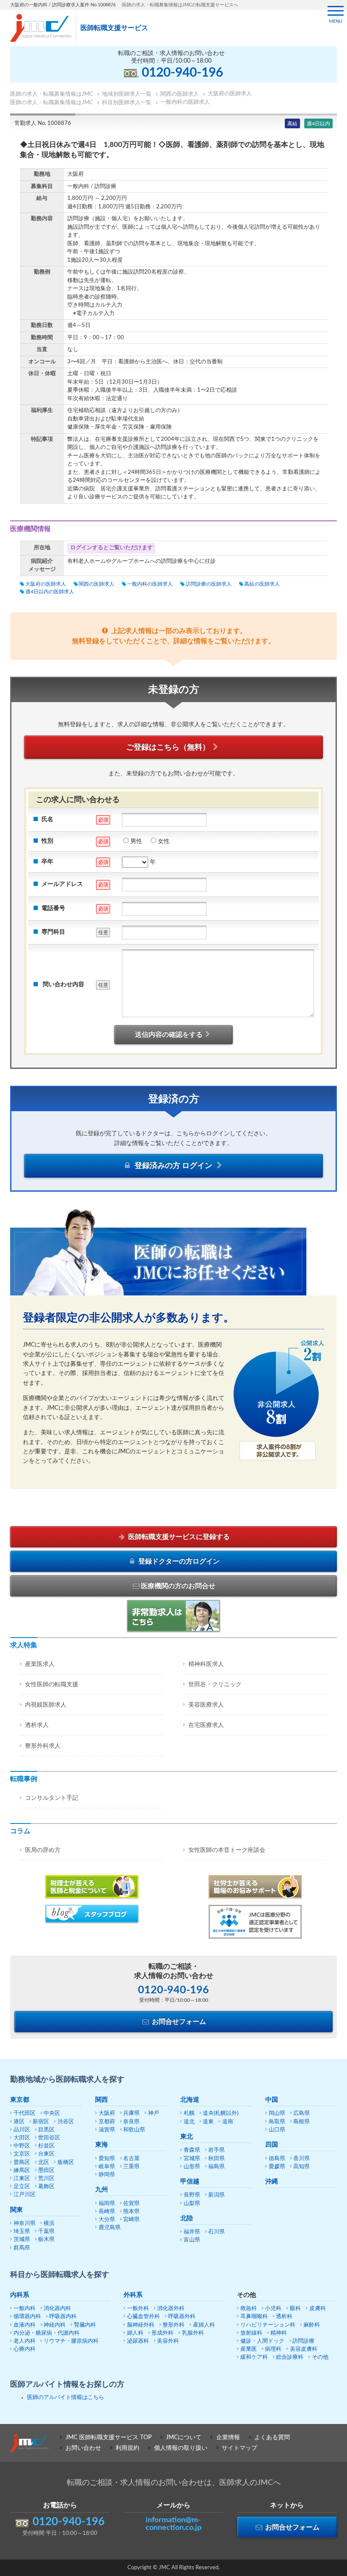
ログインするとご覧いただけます (112, 548)
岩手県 (216, 2150)
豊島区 (22, 2162)
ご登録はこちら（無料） (168, 747)
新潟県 (216, 2195)
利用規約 (127, 2448)
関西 (102, 2100)
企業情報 (228, 2438)
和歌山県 (134, 2130)
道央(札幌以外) (220, 2113)
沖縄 (272, 2182)
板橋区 (66, 2162)
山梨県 (192, 2204)
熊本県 (131, 2212)
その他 (320, 2357)
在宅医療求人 (206, 1725)
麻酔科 (312, 2325)
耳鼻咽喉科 (254, 2317)
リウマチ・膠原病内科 (71, 2341)
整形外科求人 (43, 1746)
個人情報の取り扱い (181, 2448)
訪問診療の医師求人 (208, 584)
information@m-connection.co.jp (173, 2524)
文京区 (22, 2154)
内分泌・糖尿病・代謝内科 (47, 2333)
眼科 (295, 2309)
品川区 (22, 2130)
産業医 (249, 2349)
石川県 (216, 2232)
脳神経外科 (141, 2325)
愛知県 (107, 2159)
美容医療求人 (206, 1705)
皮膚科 (318, 2309)
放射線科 (251, 2333)
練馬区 (22, 2171)
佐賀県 (131, 2204)
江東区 (22, 2179)
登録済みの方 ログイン (173, 1166)
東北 (187, 2137)
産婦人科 (204, 2325)
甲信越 (190, 2182)
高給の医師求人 (262, 584)
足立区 (22, 2187)
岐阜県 (107, 2167)
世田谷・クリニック (215, 1685)
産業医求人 (40, 1664)
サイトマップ (240, 2448)
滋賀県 (107, 2130)
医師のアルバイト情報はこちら (66, 2398)
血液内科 (25, 2325)
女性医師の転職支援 (52, 1685)
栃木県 (46, 2240)
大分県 (107, 2220)
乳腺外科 (193, 2333)
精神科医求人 (206, 1664)
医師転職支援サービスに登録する (178, 1537)
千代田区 (25, 2113)
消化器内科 (57, 2309)
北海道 (190, 2100)
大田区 (22, 2138)
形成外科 (162, 2333)
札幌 (189, 2113)
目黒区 (46, 2130)
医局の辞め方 (43, 1850)
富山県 (192, 2240)
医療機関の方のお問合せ (178, 1586)
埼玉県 (22, 2232)
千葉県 (46, 2232)
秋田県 (216, 2159)
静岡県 (107, 2175)
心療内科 (25, 2349)
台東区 (46, 2154)
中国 (272, 2100)
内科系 (20, 2295)
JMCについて (184, 2438)
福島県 (216, 2167)
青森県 (192, 2150)
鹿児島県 (110, 2228)
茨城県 (22, 2240)
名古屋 (131, 2159)
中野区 (22, 2146)
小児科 (273, 2309)
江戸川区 (25, 2195)
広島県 (302, 2113)
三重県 (131, 2167)
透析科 (284, 2317)
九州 (102, 2190)
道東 (208, 2122)
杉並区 (46, 2146)
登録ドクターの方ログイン (178, 1561)
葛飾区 (46, 2187)
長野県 (192, 2195)
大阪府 (107, 2113)
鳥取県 (277, 2122)
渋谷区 (66, 2122)
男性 (136, 841)
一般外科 (138, 2309)
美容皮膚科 (304, 2349)
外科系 (133, 2295)
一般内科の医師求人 (150, 584)
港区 (19, 2122)
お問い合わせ (83, 2448)
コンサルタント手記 (52, 1798)
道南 (228, 2122)
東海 (102, 2145)
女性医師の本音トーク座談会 (227, 1850)
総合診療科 (290, 2357)
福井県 (192, 2232)
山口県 (277, 2130)
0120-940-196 (182, 73)
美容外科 (168, 2341)
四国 (272, 2145)
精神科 (279, 2333)
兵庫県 (131, 2113)
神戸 (154, 2113)
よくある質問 (272, 2438)
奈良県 (131, 2122)
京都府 (107, 2122)
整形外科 (173, 2325)
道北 (189, 2122)
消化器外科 (171, 2309)
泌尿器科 (138, 2341)
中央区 (52, 2113)
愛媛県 (277, 2167)
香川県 (302, 2159)
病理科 (273, 2349)
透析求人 (37, 1725)
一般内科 (25, 2309)
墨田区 (46, 2171)
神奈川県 (25, 2223)
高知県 (302, 2167)
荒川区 (46, 2179)
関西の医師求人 (96, 584)
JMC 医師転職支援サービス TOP (109, 2438)
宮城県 (192, 2159)
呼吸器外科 (182, 2317)
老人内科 (25, 2341)
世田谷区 (49, 2138)
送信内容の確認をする (169, 1035)
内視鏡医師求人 (46, 1705)
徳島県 (277, 2159)
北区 (44, 2162)
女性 (164, 841)
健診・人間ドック (262, 2341)
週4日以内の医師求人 (50, 592)
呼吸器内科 (63, 2317)
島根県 (302, 2122)
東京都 (20, 2100)
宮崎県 (131, 2220)
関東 (17, 2210)
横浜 (49, 2223)
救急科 (249, 2309)
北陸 (187, 2218)
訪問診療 (303, 2341)
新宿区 (41, 2122)
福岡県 (107, 2204)
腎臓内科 (85, 2325)
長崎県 (107, 2212)
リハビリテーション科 (268, 2325)
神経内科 (55, 2325)
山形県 (192, 2167)
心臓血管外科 (143, 2317)
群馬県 (22, 2248)
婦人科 (135, 2333)
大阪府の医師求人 (45, 584)
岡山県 (277, 2113)
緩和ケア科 (254, 2357)
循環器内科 (27, 2317)
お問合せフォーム (178, 2022)
